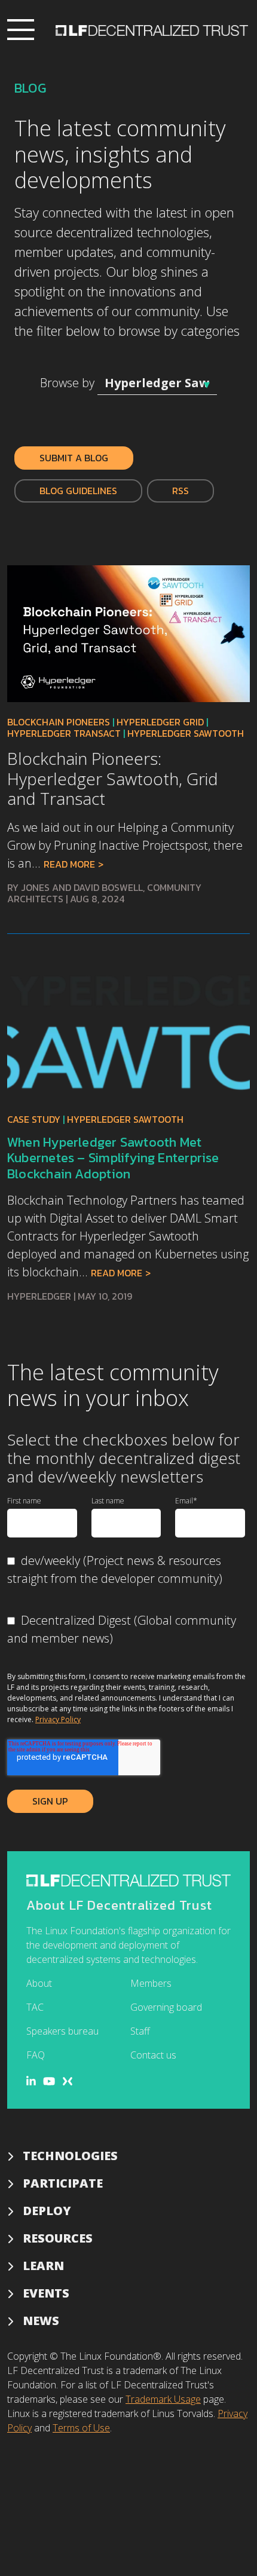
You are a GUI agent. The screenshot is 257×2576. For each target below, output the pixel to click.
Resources (58, 2238)
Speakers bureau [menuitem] (62, 2031)
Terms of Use (81, 2428)
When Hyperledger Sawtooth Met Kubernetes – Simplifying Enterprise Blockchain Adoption (113, 1158)
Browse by (67, 383)
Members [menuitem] (151, 1983)
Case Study (34, 1119)
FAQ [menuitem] (36, 2055)
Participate (63, 2183)
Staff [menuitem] (140, 2031)
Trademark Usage (163, 2399)
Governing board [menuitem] (166, 2007)
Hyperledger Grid (160, 722)
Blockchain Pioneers (59, 722)
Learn (43, 2266)
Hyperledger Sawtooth (186, 733)
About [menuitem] (39, 1983)
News (41, 2321)
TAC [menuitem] (35, 2007)
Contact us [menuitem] (153, 2055)
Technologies (70, 2156)
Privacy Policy (58, 1719)
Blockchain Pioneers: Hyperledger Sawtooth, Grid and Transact (113, 778)
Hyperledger (39, 1296)
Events (46, 2293)
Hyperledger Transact (64, 733)
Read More (69, 864)
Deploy (47, 2211)
